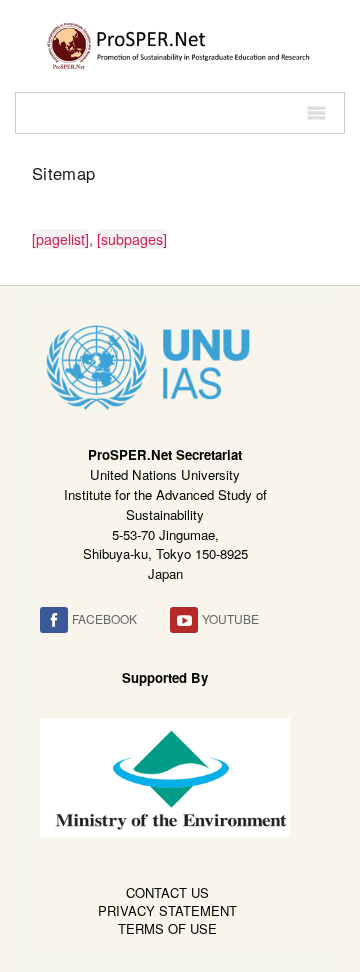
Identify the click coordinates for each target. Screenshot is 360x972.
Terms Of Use (167, 928)
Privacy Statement (167, 910)
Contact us (167, 892)
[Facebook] (54, 620)
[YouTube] (184, 620)
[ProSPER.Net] (180, 44)
